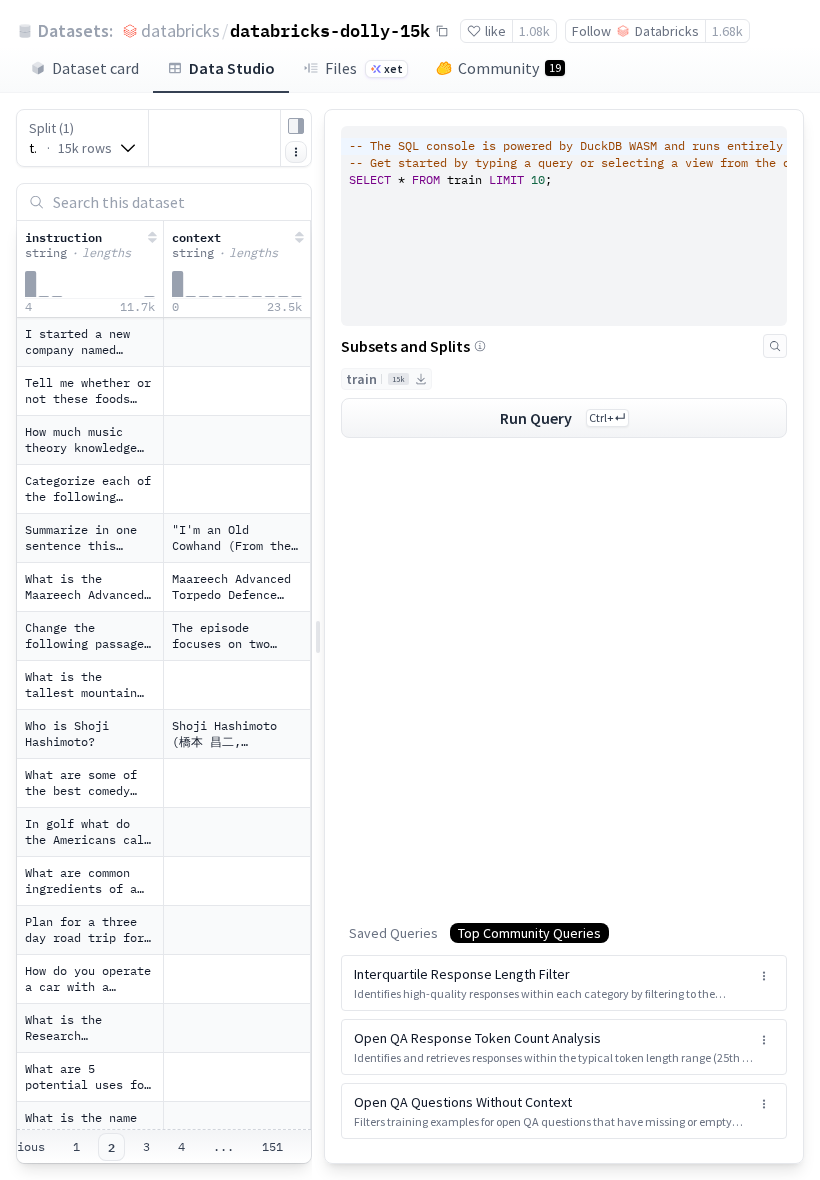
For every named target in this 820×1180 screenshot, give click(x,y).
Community (509, 68)
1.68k (727, 31)
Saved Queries (393, 933)
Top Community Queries (529, 933)
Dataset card (95, 68)
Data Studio (232, 68)
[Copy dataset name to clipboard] (442, 31)
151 (272, 1146)
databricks (180, 30)
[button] (564, 983)
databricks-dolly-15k (330, 30)
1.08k (534, 31)
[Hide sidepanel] (296, 126)
